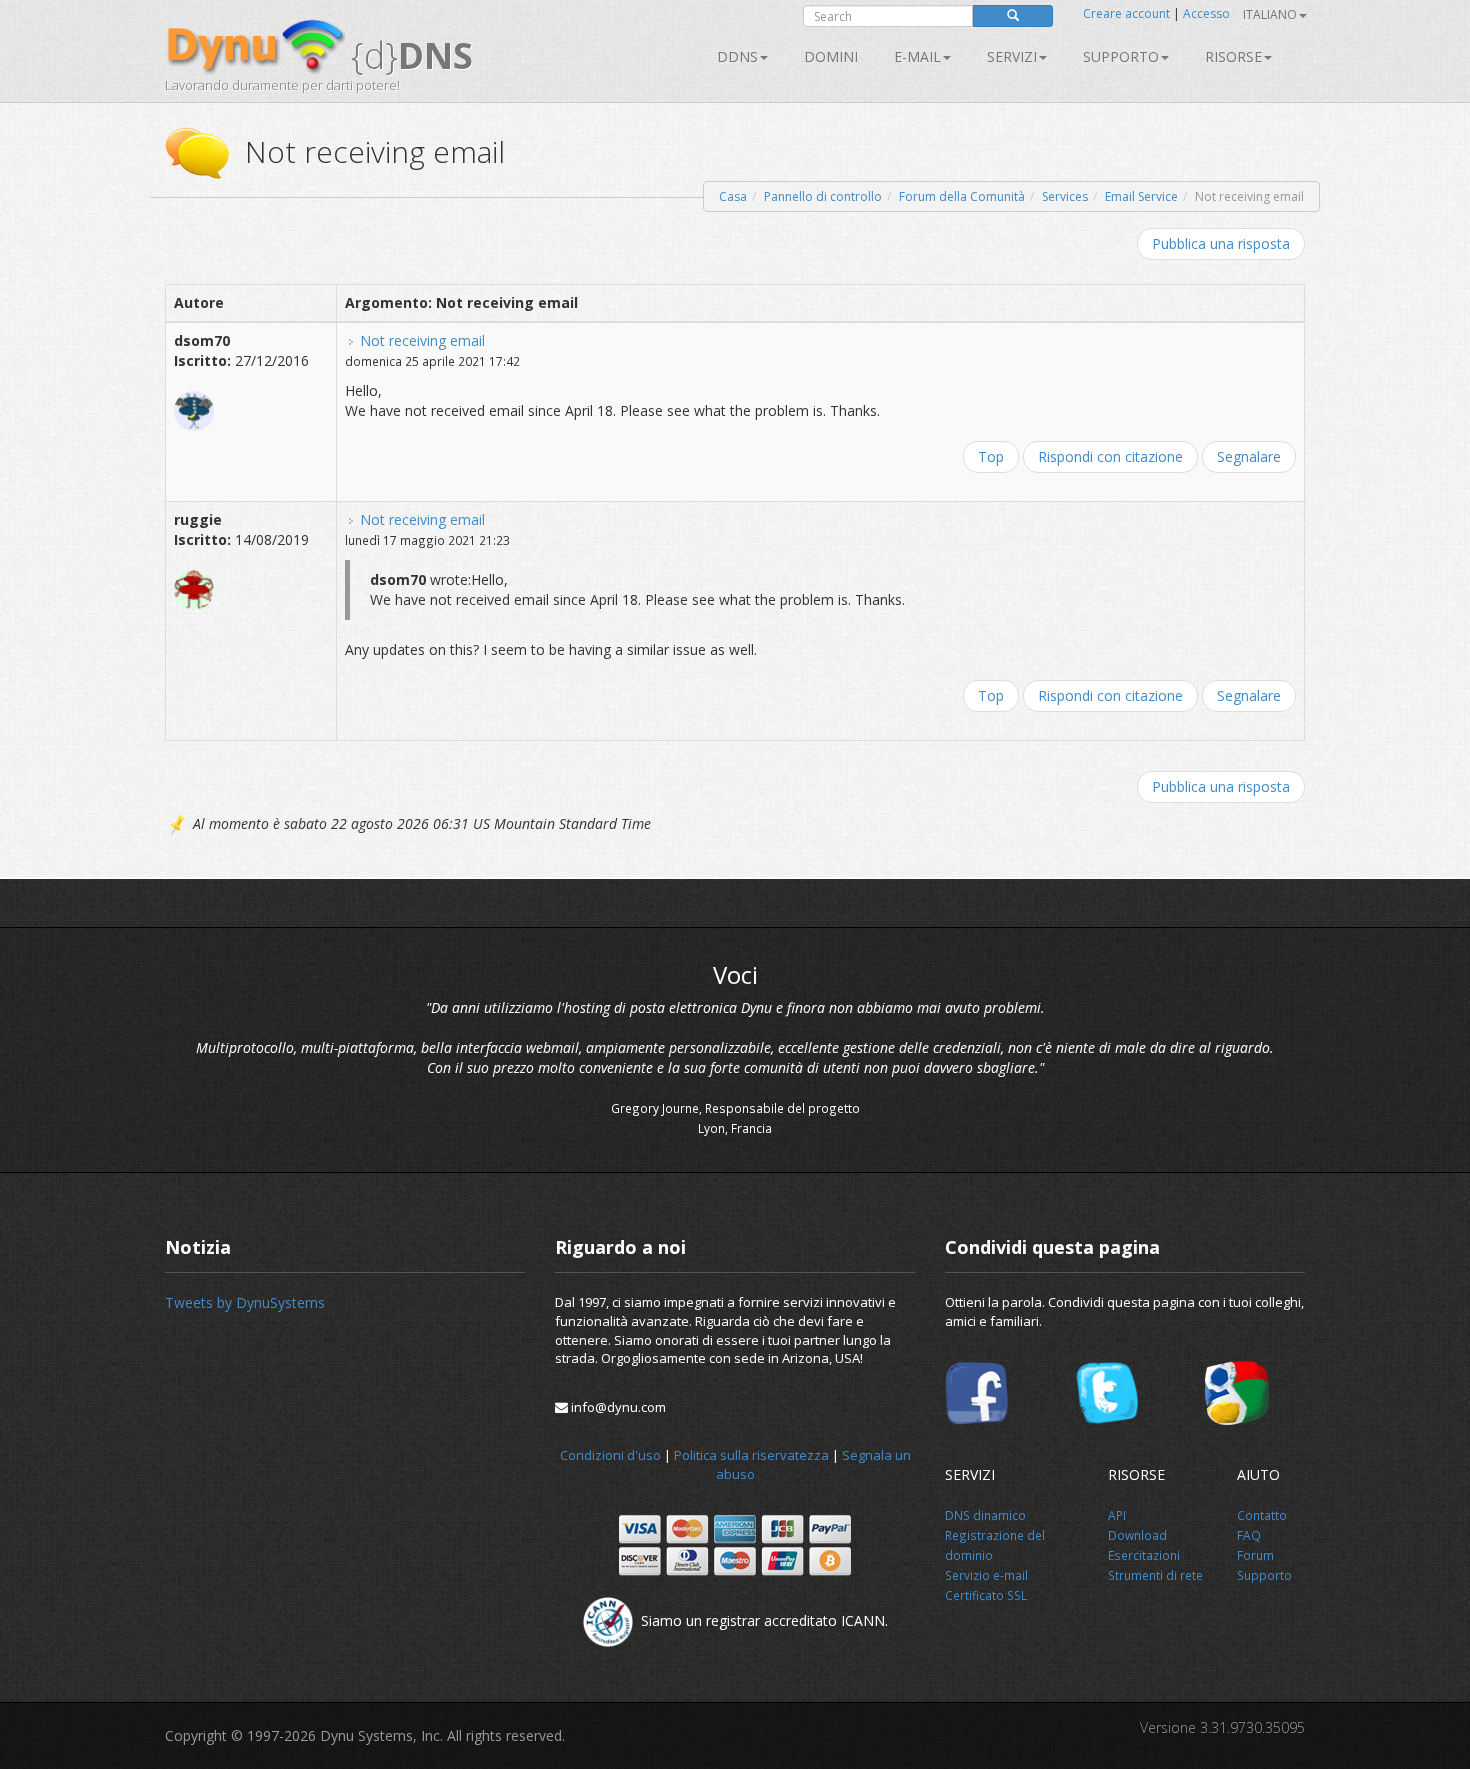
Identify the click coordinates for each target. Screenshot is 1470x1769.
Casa (733, 196)
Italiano (1270, 14)
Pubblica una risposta (1221, 243)
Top (991, 456)
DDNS (737, 56)
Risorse (1233, 56)
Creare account (1126, 13)
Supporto (1121, 56)
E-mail (917, 56)
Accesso (1206, 13)
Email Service (1141, 196)
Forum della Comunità (962, 196)
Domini (831, 56)
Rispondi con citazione (1110, 456)
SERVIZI (1012, 56)
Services (1065, 196)
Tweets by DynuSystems (245, 1302)
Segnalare (1249, 456)
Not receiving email (422, 340)
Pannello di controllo (823, 196)
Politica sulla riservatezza (751, 1455)
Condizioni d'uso (610, 1455)
